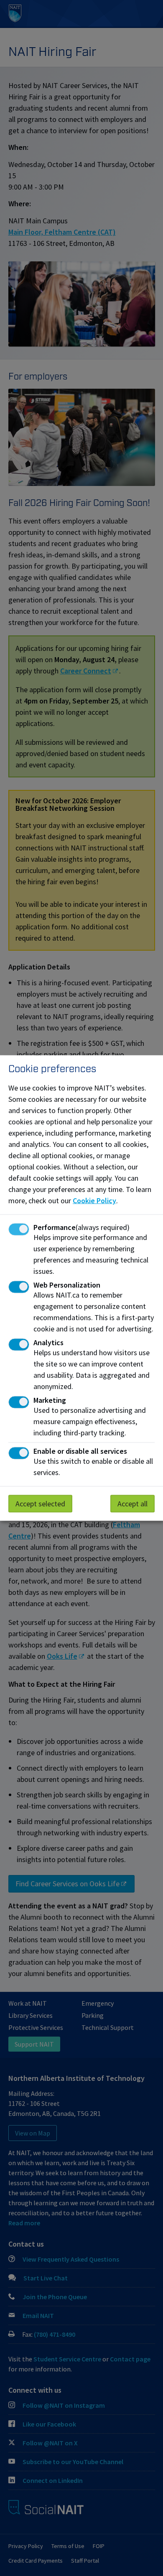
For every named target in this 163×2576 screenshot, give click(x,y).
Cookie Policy (94, 1201)
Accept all (132, 1504)
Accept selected (40, 1504)
